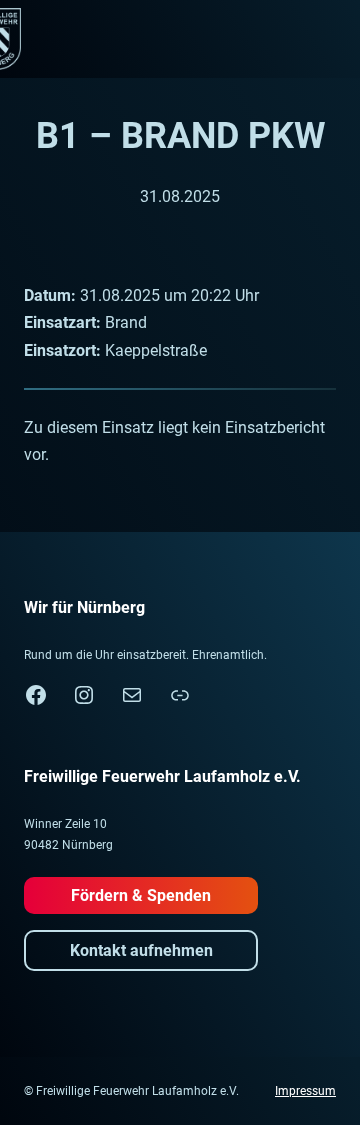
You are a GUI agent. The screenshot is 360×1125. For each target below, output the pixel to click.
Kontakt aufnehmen (141, 950)
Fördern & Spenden (141, 895)
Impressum (305, 1091)
